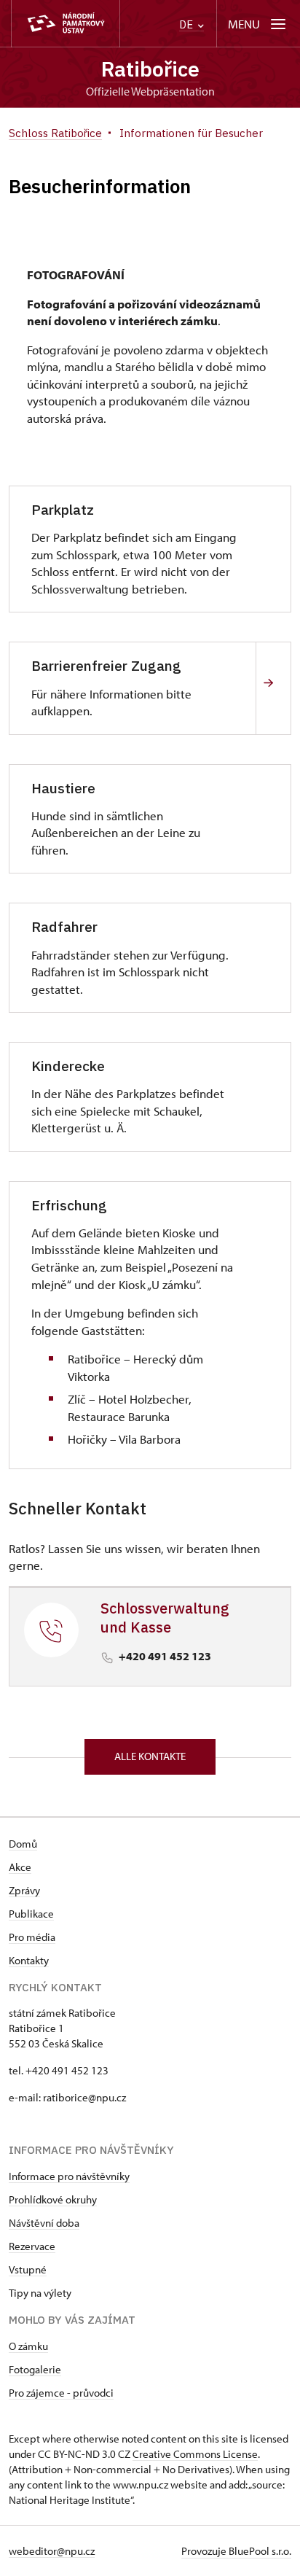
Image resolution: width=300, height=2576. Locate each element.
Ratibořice (150, 69)
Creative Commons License (195, 2454)
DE (187, 24)
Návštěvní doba (44, 2223)
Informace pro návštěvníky (69, 2176)
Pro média (32, 1937)
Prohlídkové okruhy (53, 2199)
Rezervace (32, 2246)
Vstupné (28, 2269)
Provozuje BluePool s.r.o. (236, 2551)
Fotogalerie (35, 2369)
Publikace (31, 1914)
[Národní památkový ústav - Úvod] (66, 24)
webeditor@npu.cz (52, 2551)
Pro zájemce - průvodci (61, 2393)
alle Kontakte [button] (150, 1756)
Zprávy (24, 1890)
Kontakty (29, 1960)
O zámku (28, 2346)
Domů (23, 1844)
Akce (20, 1867)
